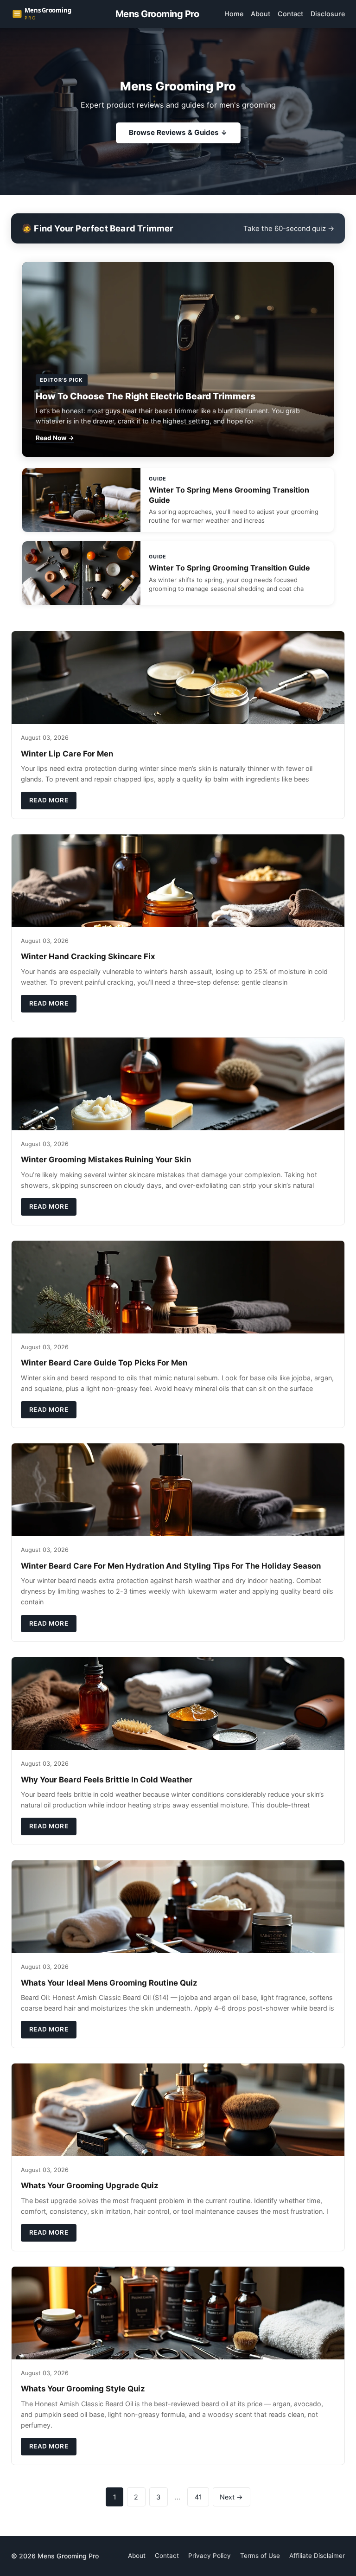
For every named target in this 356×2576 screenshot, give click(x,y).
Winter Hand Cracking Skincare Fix (88, 956)
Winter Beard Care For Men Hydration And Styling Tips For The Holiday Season (171, 1566)
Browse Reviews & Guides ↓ (178, 132)
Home (234, 14)
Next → (231, 2497)
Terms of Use (260, 2556)
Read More (49, 800)
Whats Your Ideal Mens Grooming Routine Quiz (109, 1983)
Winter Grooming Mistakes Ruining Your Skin (106, 1160)
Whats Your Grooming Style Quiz (83, 2389)
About (261, 14)
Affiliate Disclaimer (317, 2556)
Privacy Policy (210, 2556)
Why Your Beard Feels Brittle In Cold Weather (107, 1780)
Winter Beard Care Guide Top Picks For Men (104, 1363)
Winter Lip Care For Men (67, 754)
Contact (290, 14)
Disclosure (328, 14)
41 (198, 2497)
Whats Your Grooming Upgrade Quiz (90, 2185)
